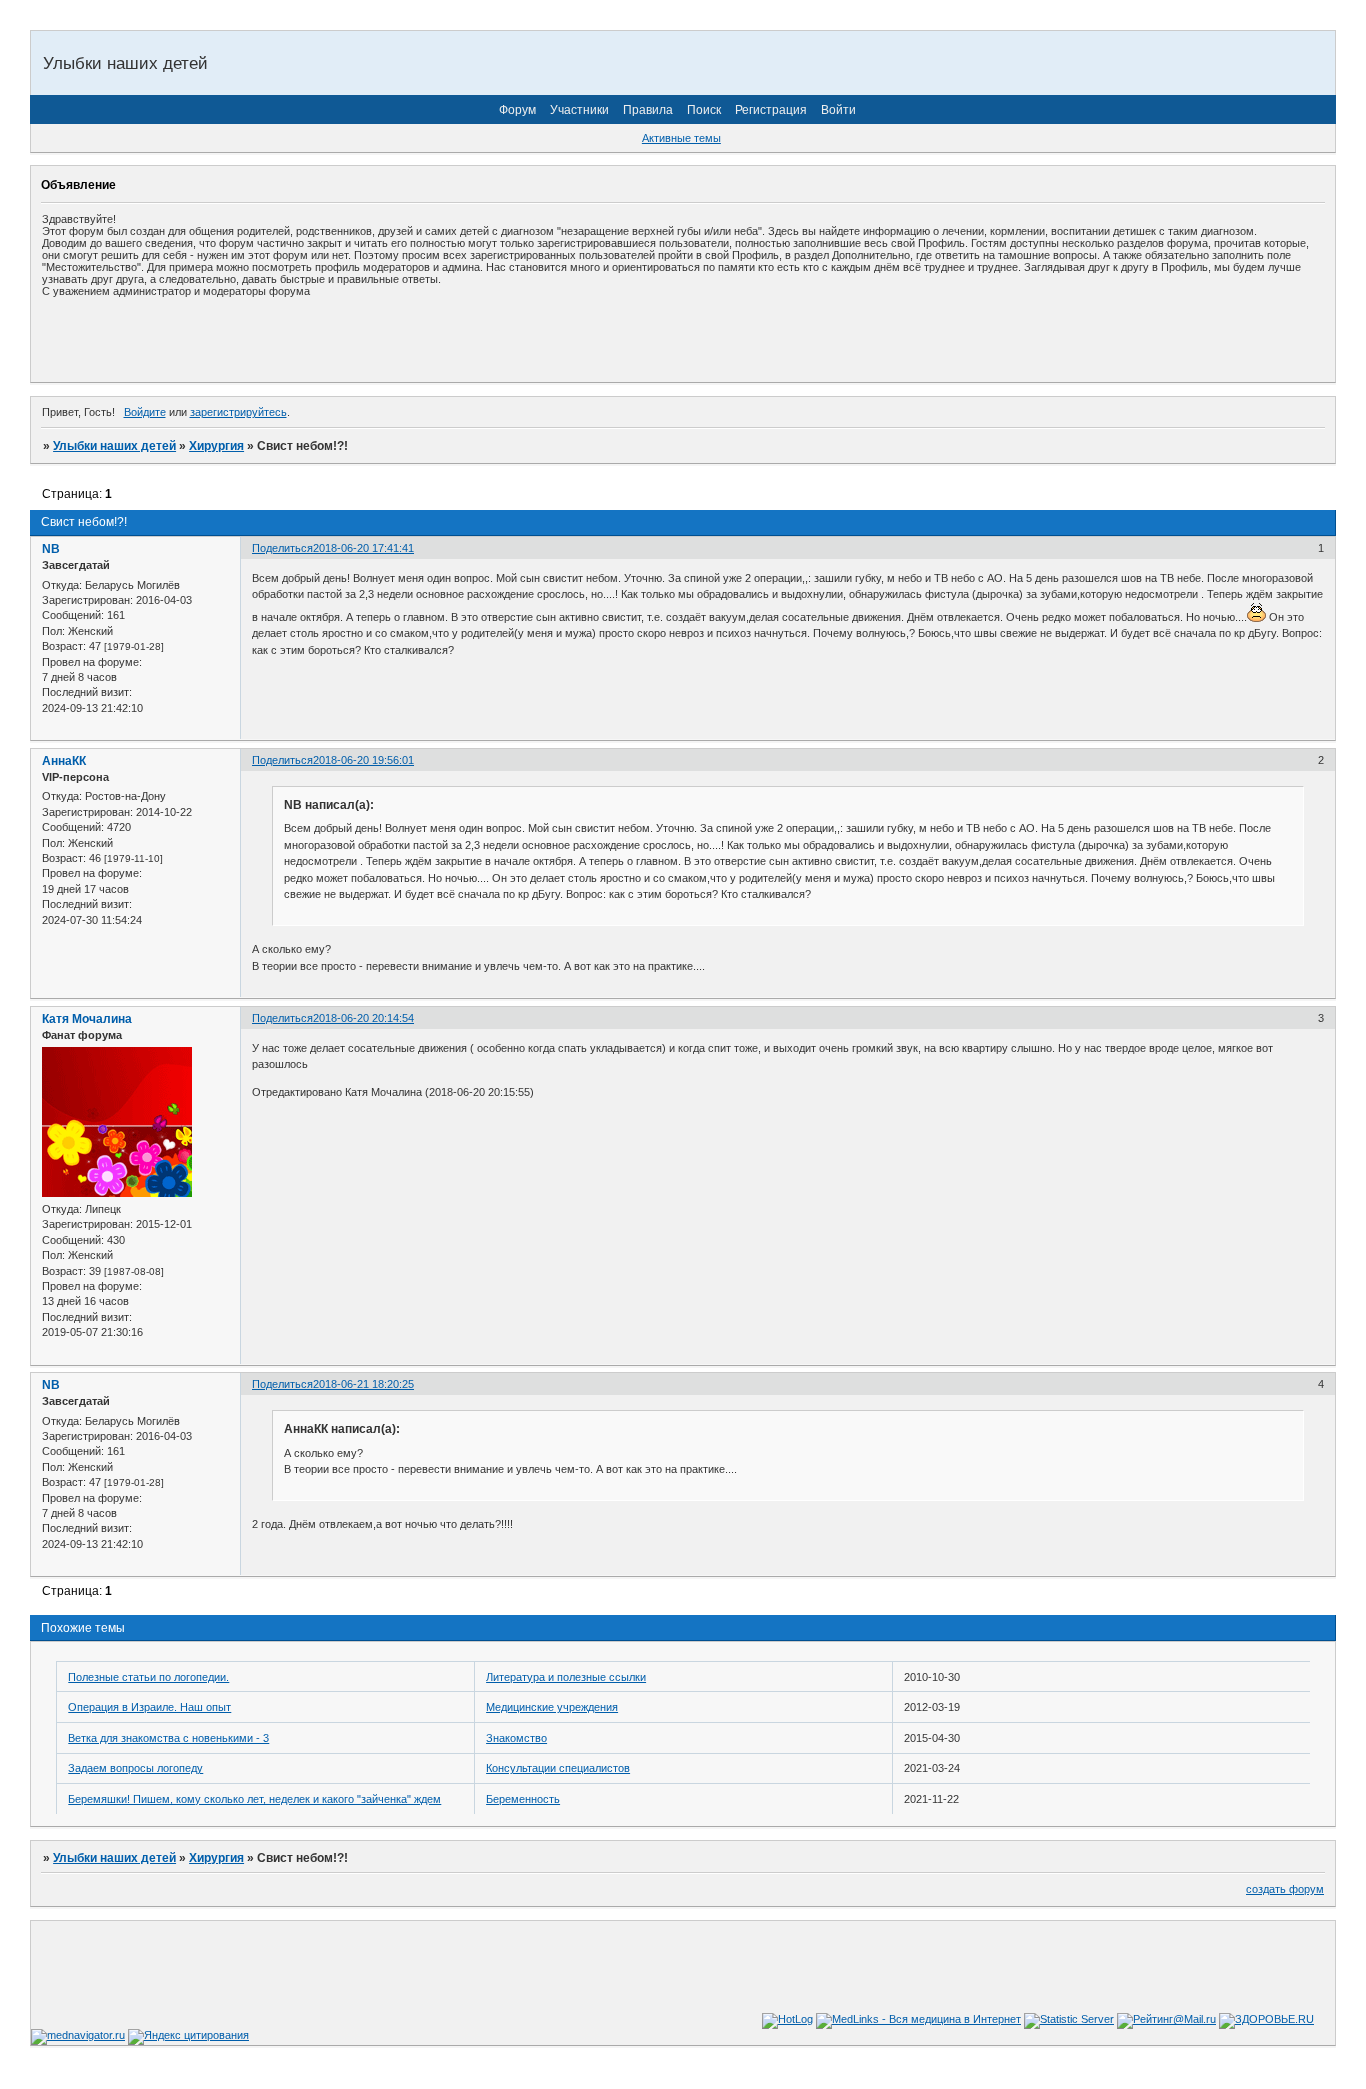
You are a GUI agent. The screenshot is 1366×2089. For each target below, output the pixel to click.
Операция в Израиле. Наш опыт (149, 1707)
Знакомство (516, 1738)
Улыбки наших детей (114, 446)
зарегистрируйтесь (238, 412)
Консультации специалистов (558, 1768)
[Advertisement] (276, 339)
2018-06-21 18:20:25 (363, 1384)
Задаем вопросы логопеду (135, 1768)
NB (51, 549)
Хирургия (216, 446)
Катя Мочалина (87, 1019)
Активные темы (681, 138)
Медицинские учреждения (552, 1707)
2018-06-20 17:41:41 (363, 548)
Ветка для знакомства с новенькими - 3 (168, 1738)
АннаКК (64, 761)
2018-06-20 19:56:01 (363, 760)
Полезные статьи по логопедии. (148, 1677)
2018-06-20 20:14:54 (363, 1018)
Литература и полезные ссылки (566, 1677)
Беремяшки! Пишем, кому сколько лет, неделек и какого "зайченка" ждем (254, 1799)
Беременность (523, 1799)
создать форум (1285, 1889)
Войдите (145, 412)
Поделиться (282, 548)
